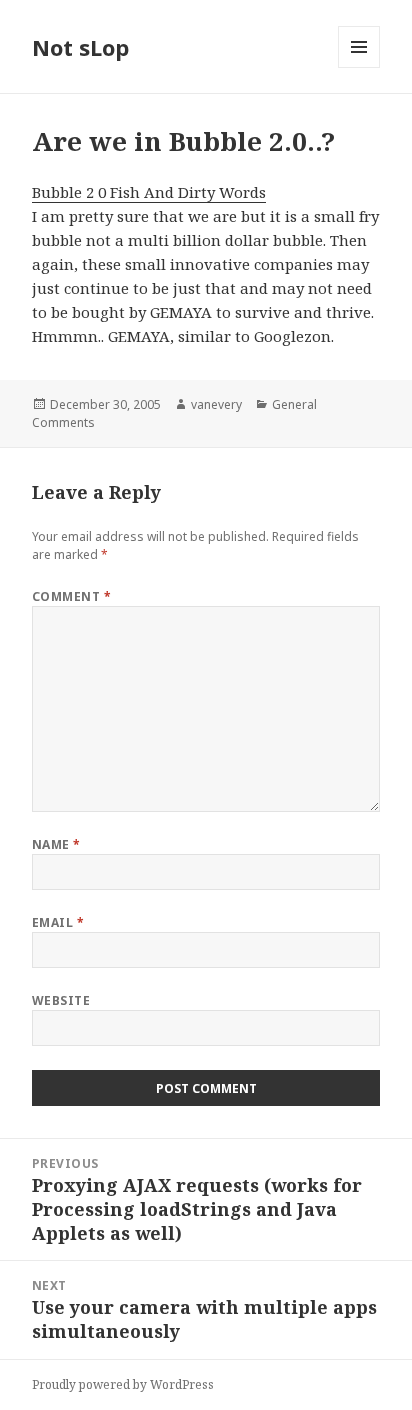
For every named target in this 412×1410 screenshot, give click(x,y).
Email (58, 922)
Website (61, 1000)
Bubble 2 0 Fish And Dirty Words (149, 192)
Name (56, 844)
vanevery (216, 404)
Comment (71, 596)
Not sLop (80, 47)
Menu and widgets (359, 67)
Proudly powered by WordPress (123, 1384)
